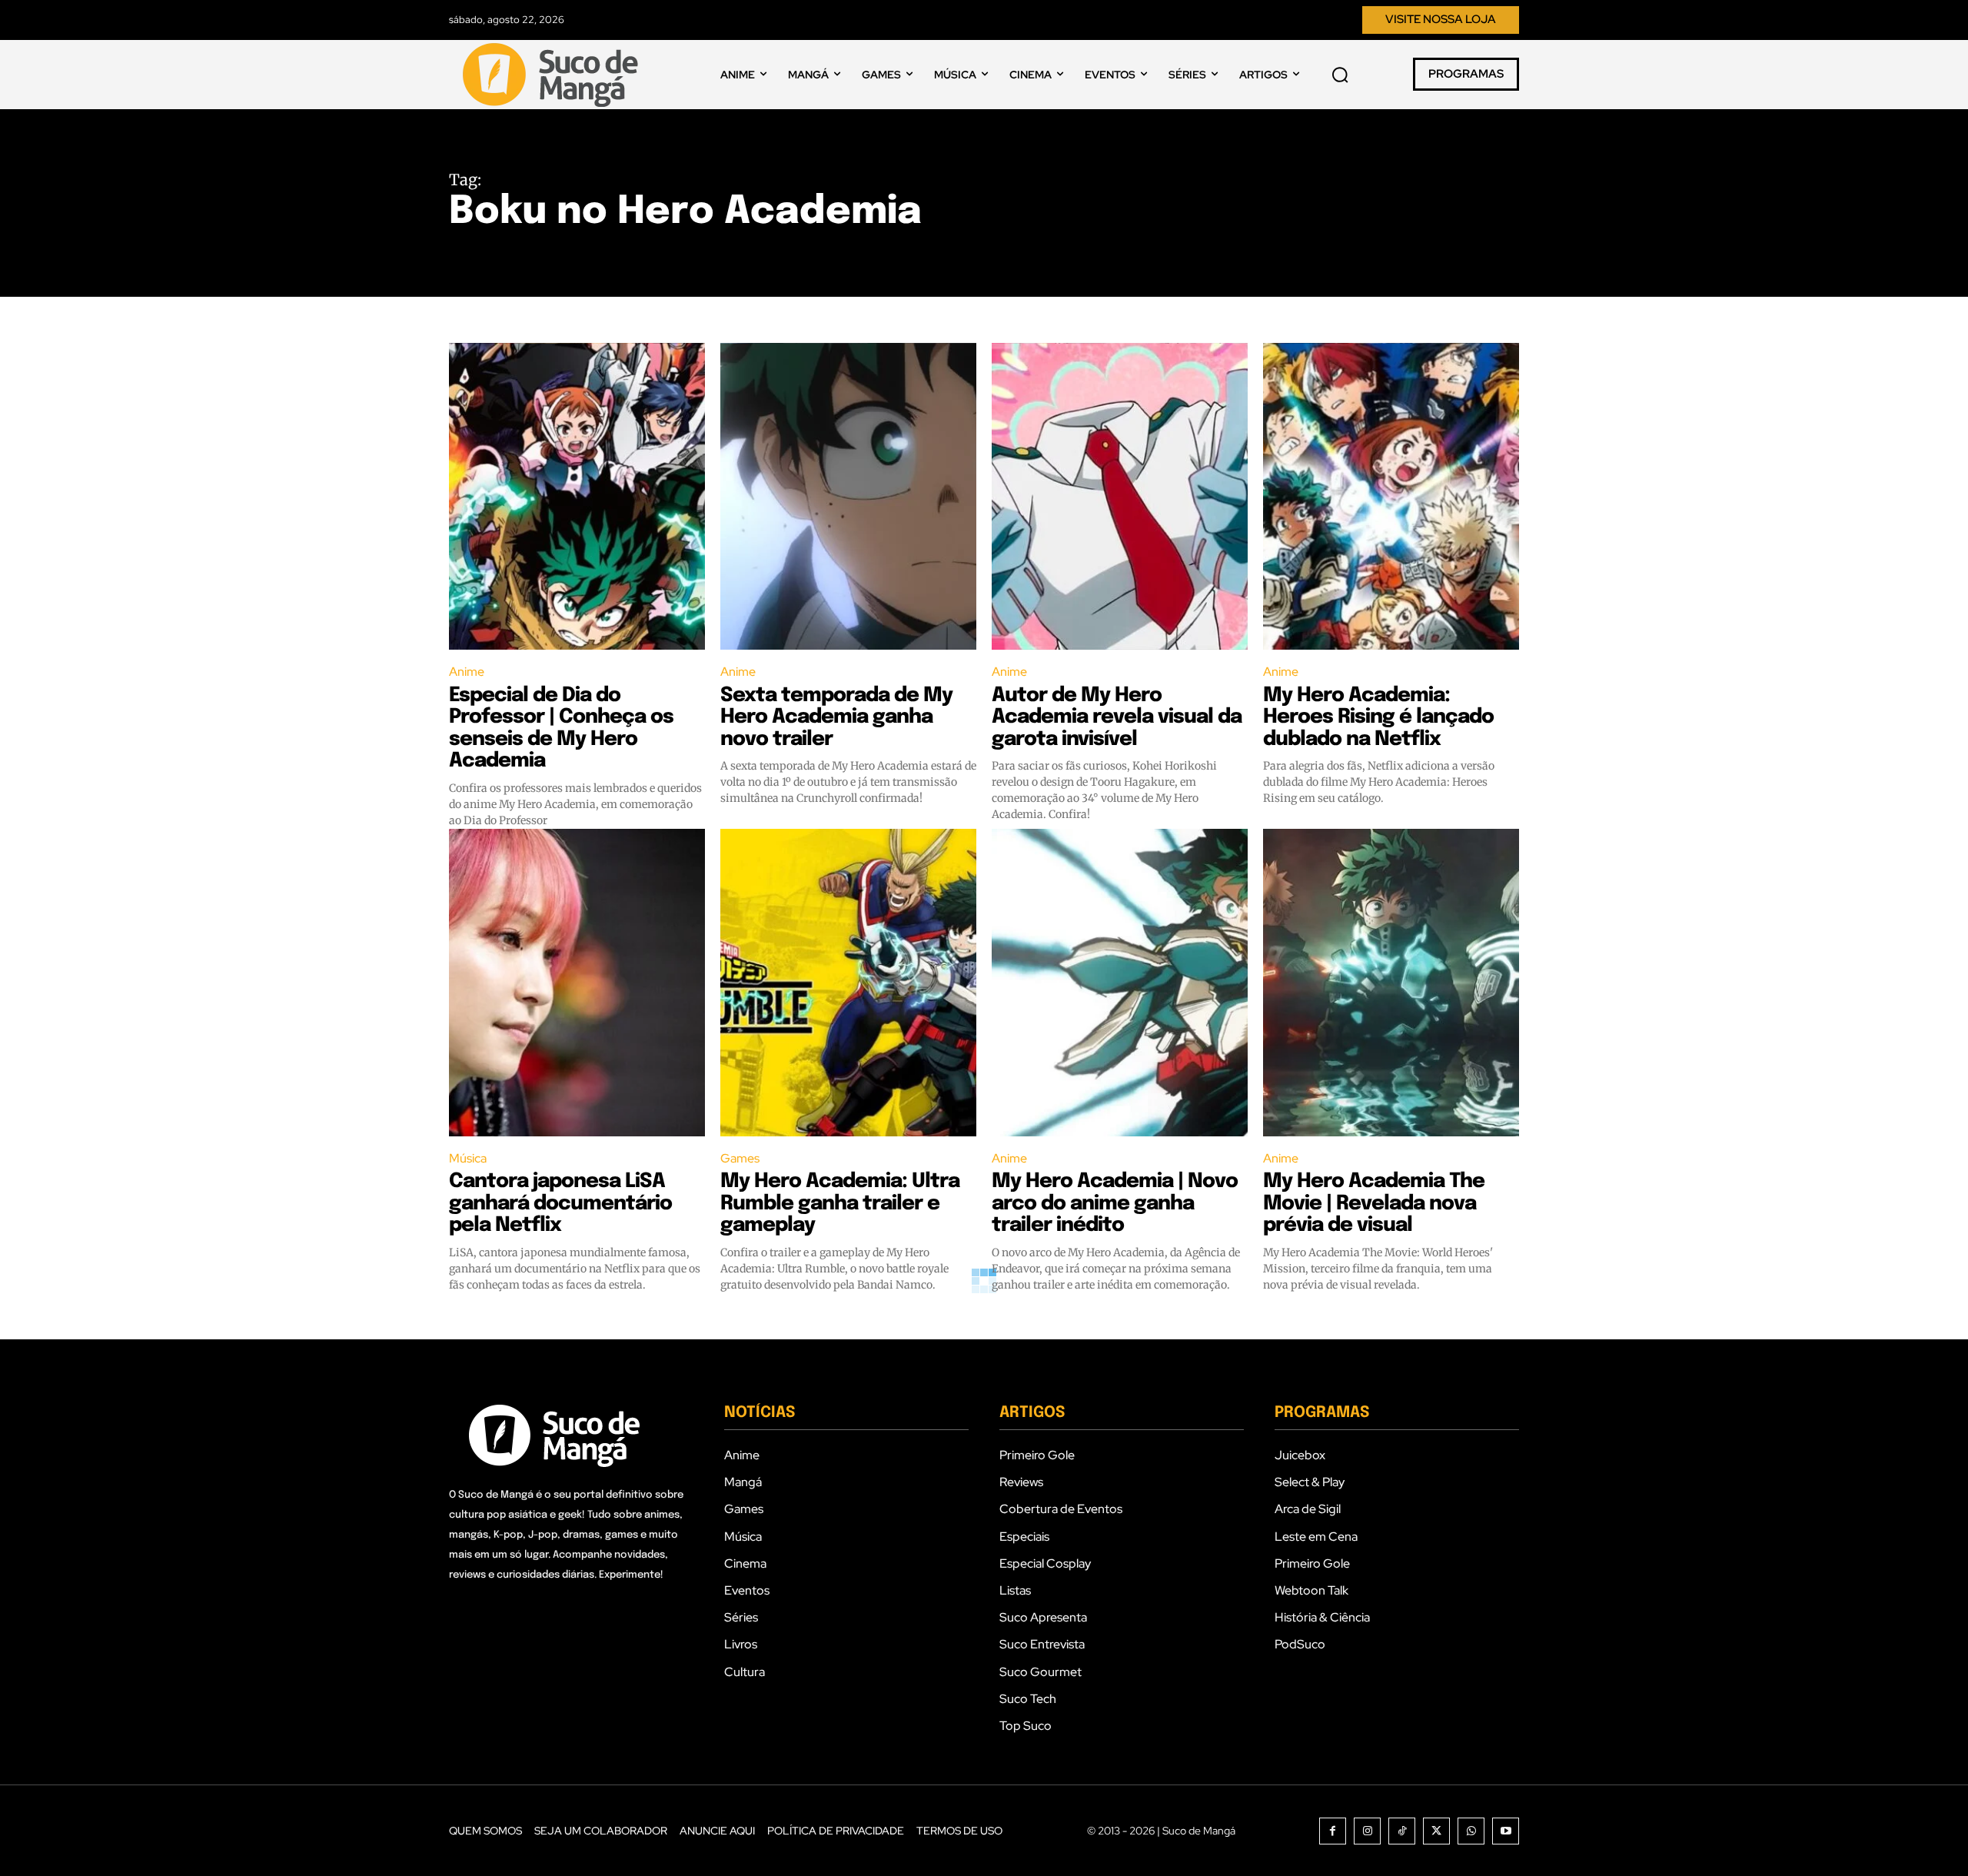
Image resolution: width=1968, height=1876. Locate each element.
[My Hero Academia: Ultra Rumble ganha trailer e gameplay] (848, 983)
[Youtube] (1506, 1831)
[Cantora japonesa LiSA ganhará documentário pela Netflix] (577, 983)
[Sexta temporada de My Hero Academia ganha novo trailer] (848, 497)
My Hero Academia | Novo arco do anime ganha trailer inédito (1115, 1203)
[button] (1340, 75)
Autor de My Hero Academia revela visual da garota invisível (1117, 717)
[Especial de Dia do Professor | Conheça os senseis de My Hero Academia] (577, 497)
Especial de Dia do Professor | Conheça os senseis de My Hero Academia (561, 728)
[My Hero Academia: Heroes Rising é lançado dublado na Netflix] (1391, 497)
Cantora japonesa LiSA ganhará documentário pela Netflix (560, 1203)
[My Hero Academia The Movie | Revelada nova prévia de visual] (1391, 983)
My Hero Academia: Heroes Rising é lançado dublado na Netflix (1378, 717)
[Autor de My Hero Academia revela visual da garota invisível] (1120, 497)
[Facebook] (1333, 1831)
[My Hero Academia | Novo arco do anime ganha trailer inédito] (1120, 983)
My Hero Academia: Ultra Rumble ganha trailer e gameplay (840, 1203)
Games (740, 1158)
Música (468, 1158)
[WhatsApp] (1471, 1831)
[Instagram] (1367, 1831)
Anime (467, 672)
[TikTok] (1402, 1831)
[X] (1436, 1831)
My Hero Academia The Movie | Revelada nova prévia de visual (1374, 1203)
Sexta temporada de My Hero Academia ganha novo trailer (836, 717)
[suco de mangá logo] (553, 75)
